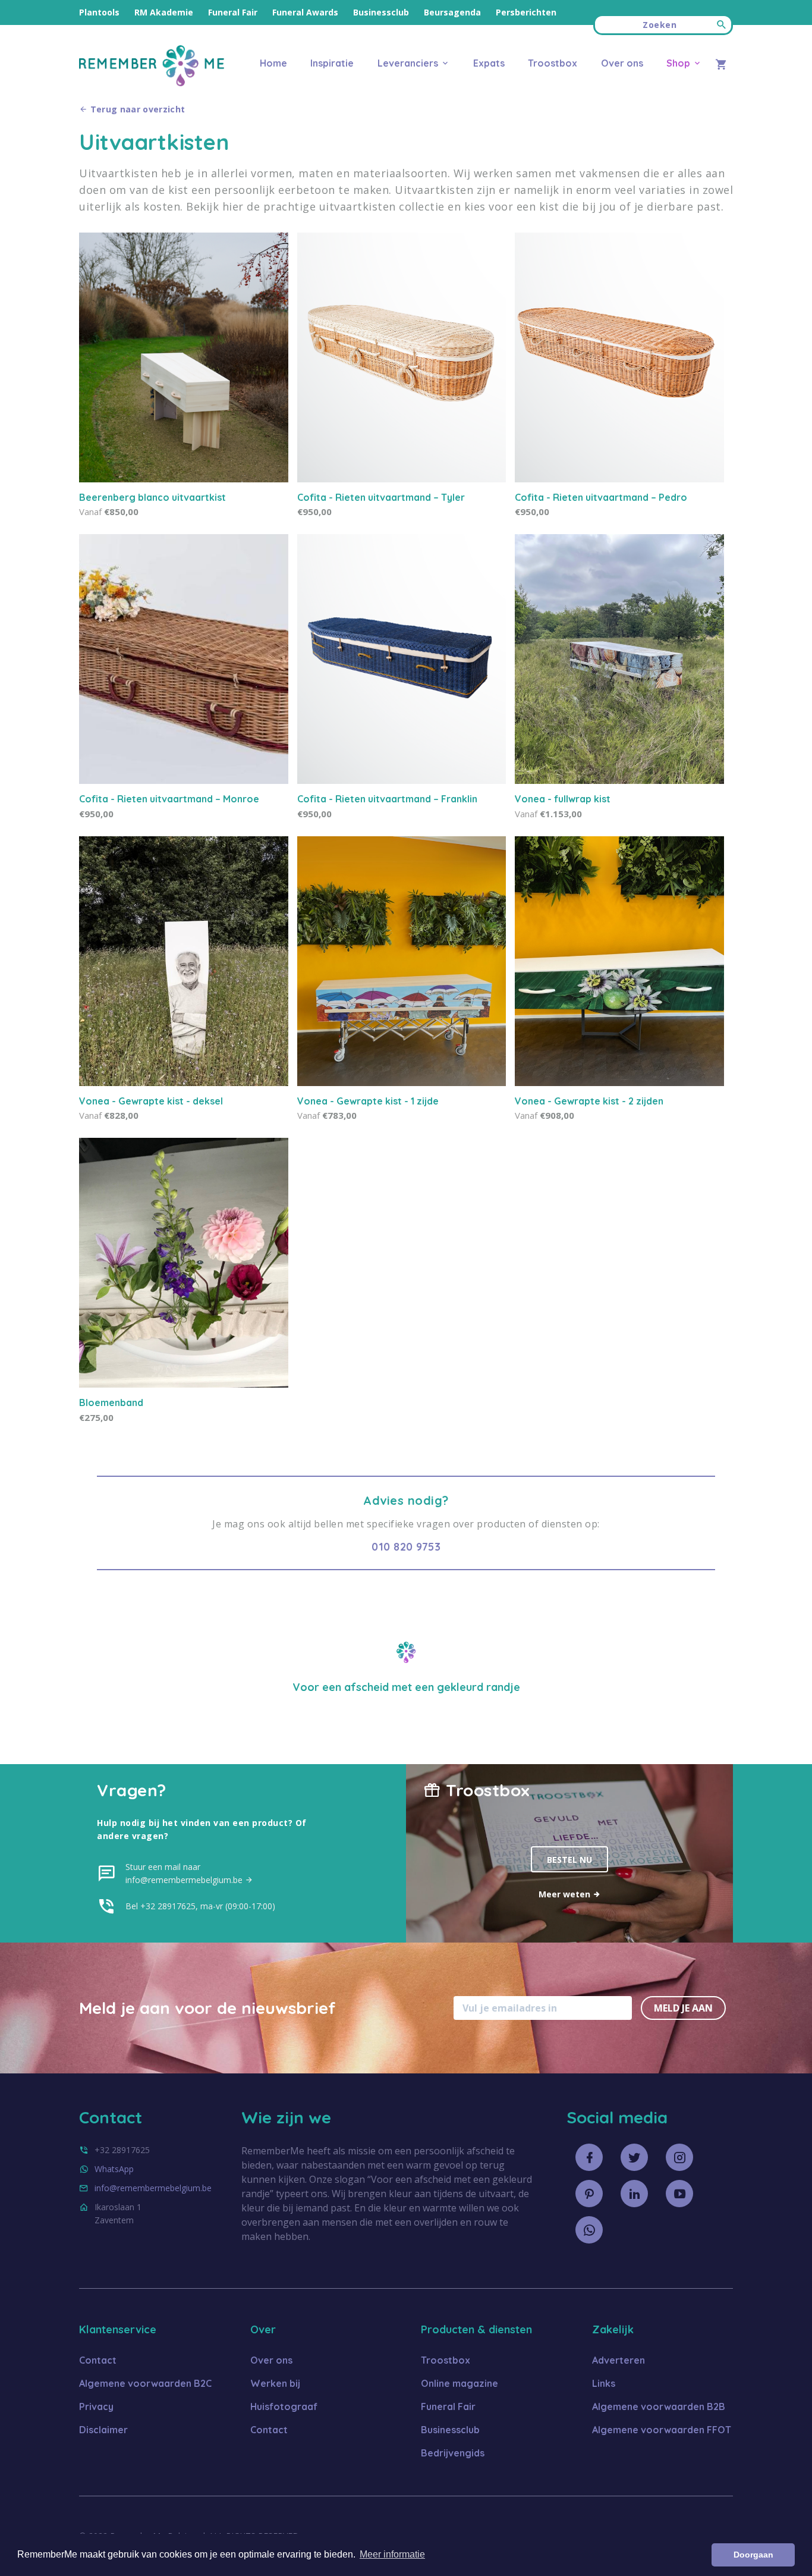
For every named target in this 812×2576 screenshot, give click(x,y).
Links (604, 2383)
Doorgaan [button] (753, 2555)
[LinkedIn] (634, 2194)
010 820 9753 (406, 1547)
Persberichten (526, 12)
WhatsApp (114, 2169)
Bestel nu (569, 1860)
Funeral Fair (233, 12)
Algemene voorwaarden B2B (659, 2406)
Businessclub (381, 12)
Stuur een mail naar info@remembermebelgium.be (185, 1873)
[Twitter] (634, 2157)
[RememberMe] (152, 83)
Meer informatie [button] (392, 2554)
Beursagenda (452, 12)
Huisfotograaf (284, 2406)
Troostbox (553, 63)
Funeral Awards (305, 12)
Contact (98, 2360)
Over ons (622, 63)
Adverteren (619, 2360)
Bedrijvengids (453, 2453)
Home (273, 63)
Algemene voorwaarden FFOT (662, 2430)
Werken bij (275, 2383)
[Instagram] (679, 2157)
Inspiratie (332, 63)
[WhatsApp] (589, 2230)
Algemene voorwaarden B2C (145, 2383)
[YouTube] (679, 2194)
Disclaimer (103, 2430)
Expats (489, 63)
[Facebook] (589, 2157)
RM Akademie (164, 12)
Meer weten (566, 1894)
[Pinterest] (589, 2194)
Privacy (96, 2406)
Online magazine (459, 2383)
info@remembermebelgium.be (153, 2188)
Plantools (99, 12)
